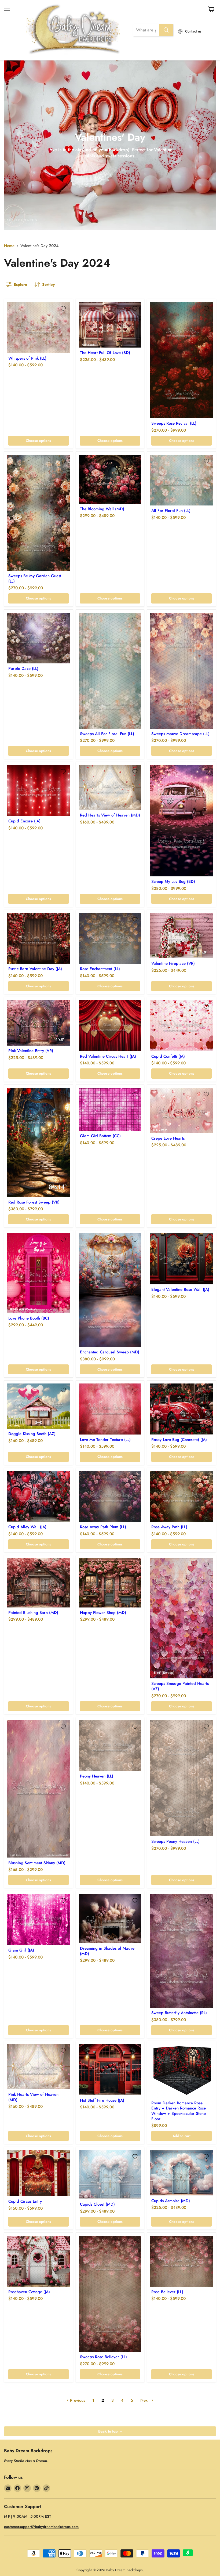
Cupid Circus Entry (25, 2201)
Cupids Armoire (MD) (171, 2201)
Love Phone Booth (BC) (29, 1318)
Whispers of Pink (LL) (27, 358)
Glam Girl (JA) (21, 1950)
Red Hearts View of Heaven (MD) (110, 815)
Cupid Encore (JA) (24, 821)
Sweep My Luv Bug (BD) (173, 881)
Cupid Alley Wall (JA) (27, 1527)
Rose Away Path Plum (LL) (103, 1527)
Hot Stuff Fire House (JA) (102, 2100)
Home (9, 246)
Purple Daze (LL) (23, 669)
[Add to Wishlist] (63, 309)
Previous (77, 2400)
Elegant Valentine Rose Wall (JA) (180, 1289)
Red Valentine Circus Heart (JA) (108, 1056)
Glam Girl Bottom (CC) (100, 1136)
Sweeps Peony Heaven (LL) (175, 1841)
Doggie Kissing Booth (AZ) (32, 1434)
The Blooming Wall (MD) (102, 509)
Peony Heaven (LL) (97, 1776)
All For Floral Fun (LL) (171, 511)
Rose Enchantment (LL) (100, 969)
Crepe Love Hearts (168, 1138)
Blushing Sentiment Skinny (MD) (37, 1863)
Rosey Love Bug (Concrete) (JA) (179, 1440)
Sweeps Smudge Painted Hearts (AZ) (180, 1686)
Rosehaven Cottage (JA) (29, 2292)
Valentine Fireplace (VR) (173, 963)
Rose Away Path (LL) (169, 1527)
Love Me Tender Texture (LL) (105, 1440)
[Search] (166, 30)
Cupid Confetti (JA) (168, 1056)
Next (145, 2400)
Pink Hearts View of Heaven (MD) (33, 2097)
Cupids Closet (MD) (97, 2204)
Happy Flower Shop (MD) (103, 1613)
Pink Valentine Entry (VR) (31, 1051)
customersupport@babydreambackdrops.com (41, 2527)
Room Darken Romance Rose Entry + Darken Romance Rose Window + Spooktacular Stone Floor (179, 2111)
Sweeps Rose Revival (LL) (174, 423)
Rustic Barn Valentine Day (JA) (35, 969)
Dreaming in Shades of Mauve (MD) (107, 1951)
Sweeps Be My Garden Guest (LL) (35, 579)
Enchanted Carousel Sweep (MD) (110, 1352)
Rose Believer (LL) (167, 2292)
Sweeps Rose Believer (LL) (103, 2357)
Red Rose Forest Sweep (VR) (34, 1202)
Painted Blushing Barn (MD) (33, 1613)
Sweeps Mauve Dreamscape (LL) (180, 734)
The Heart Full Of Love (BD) (105, 353)
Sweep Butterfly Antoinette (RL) (179, 2013)
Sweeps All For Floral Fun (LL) (107, 734)
